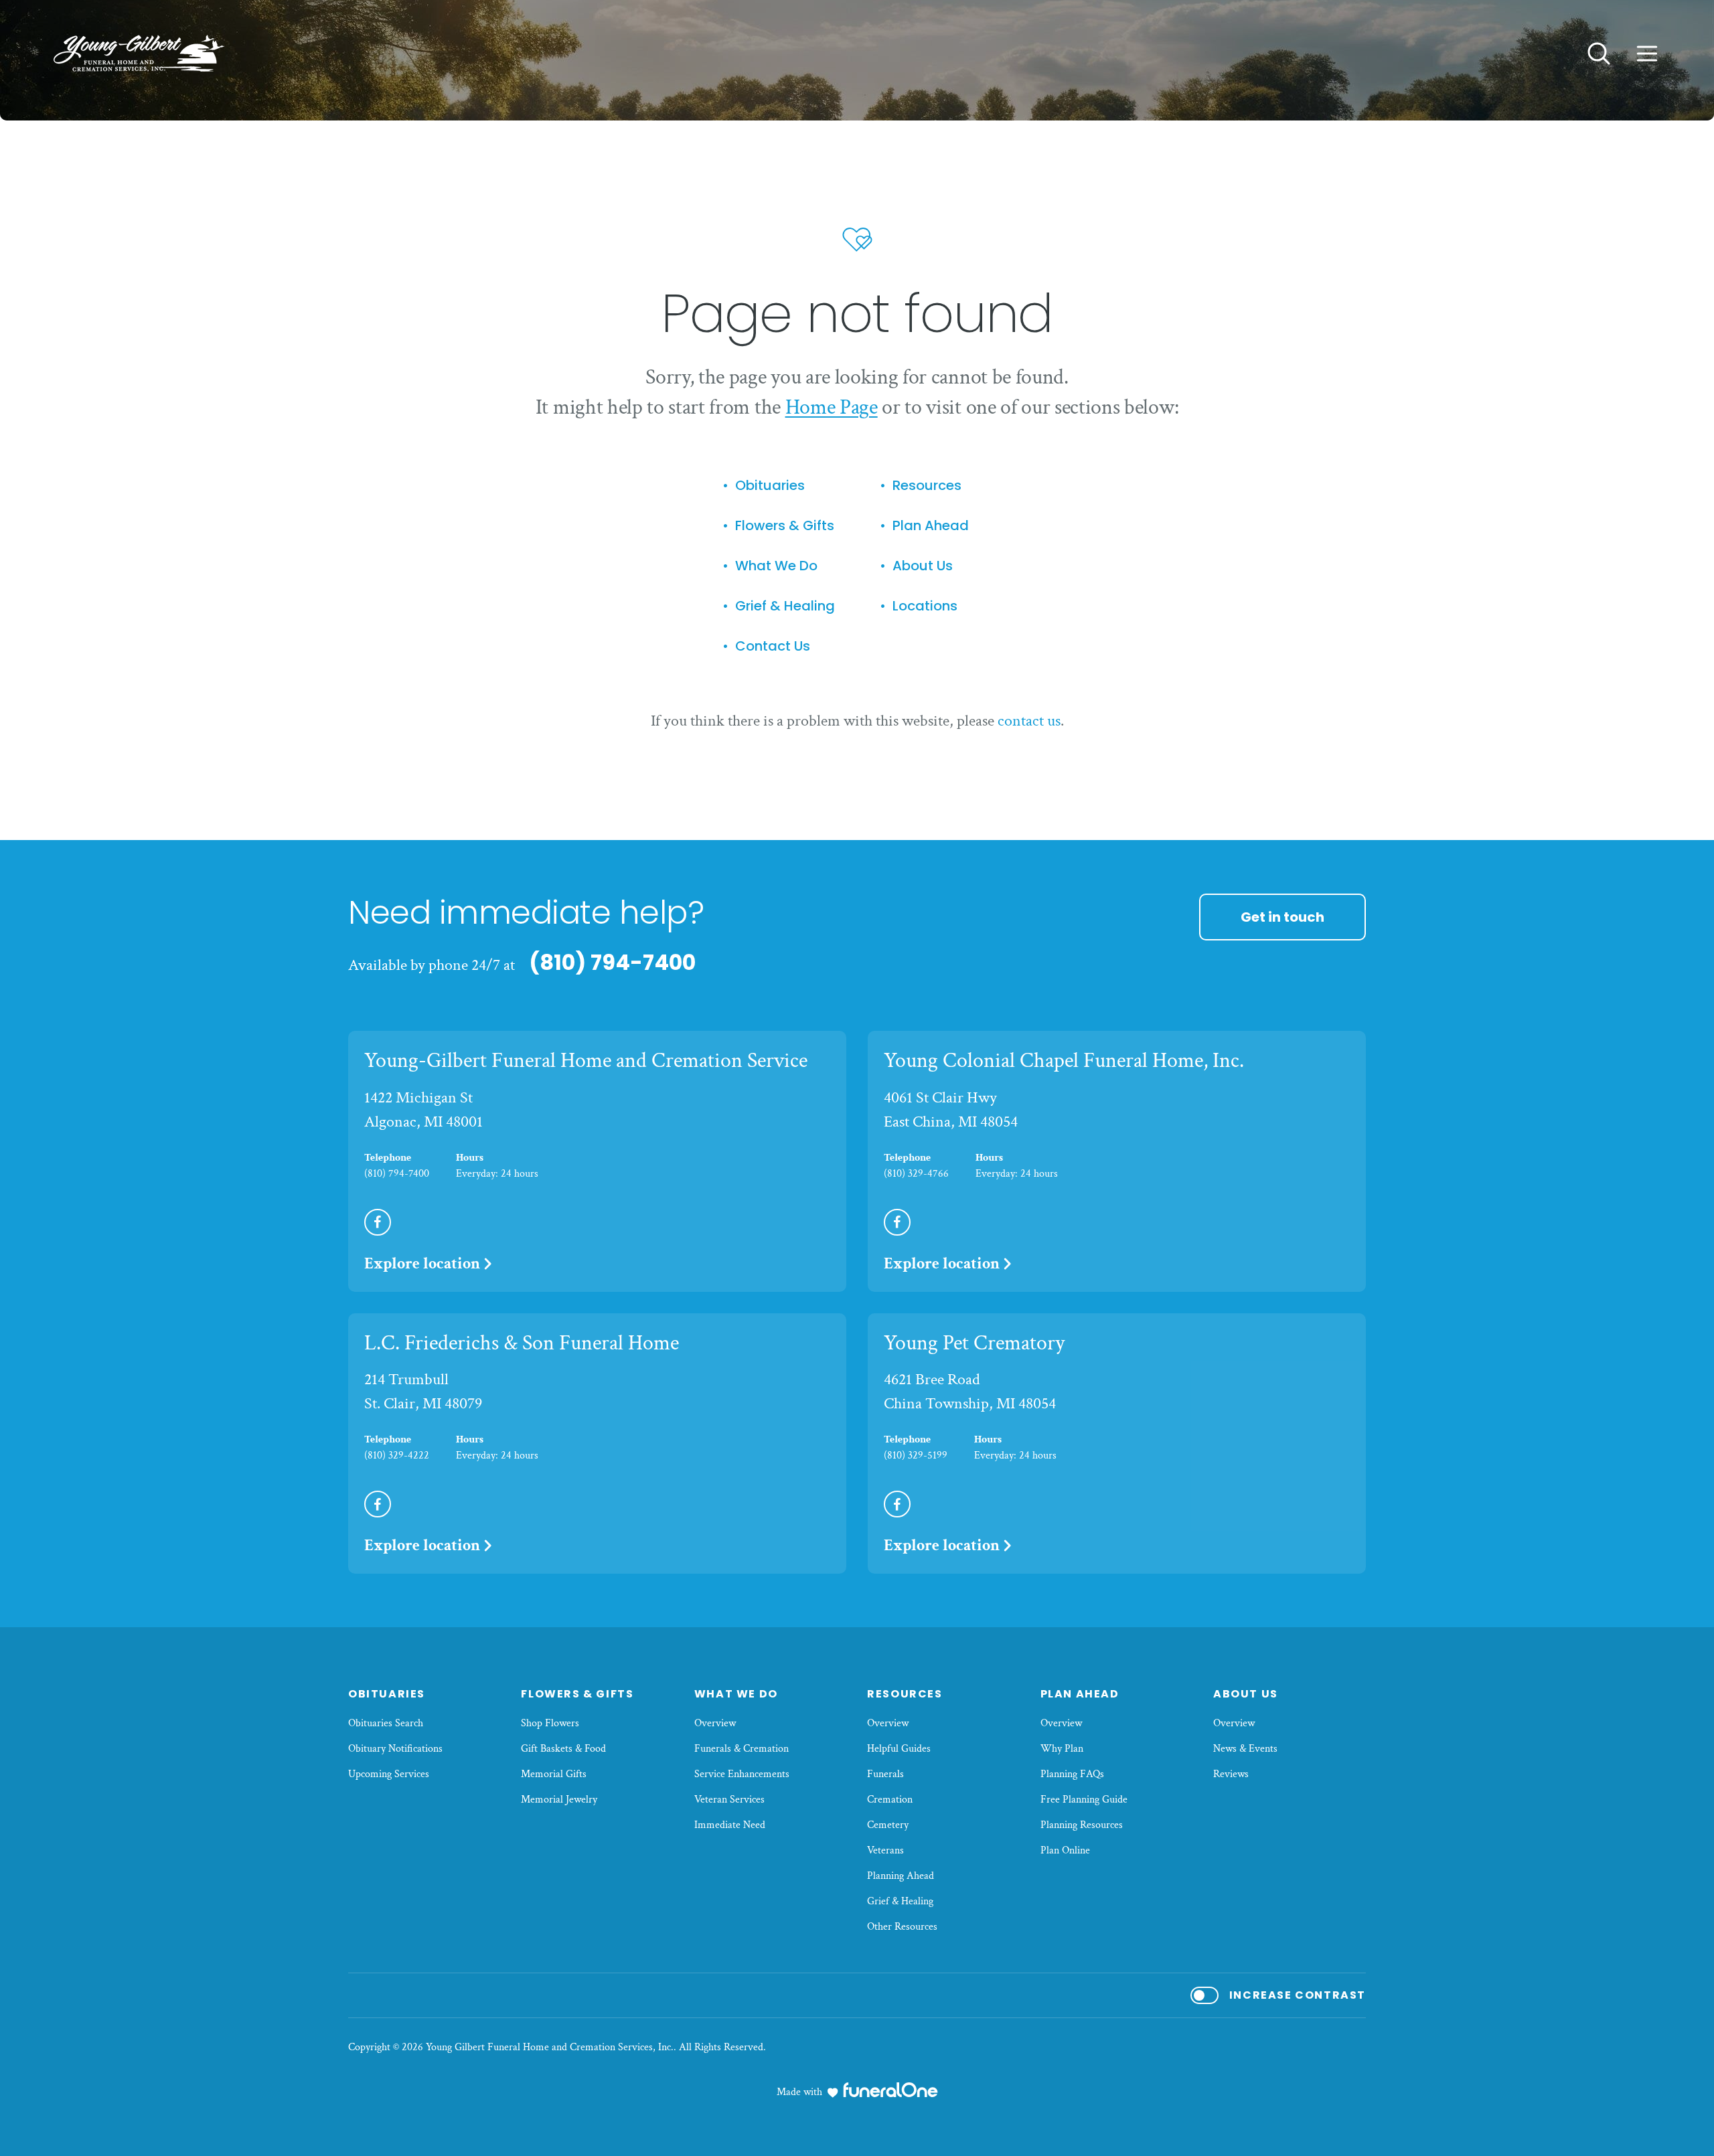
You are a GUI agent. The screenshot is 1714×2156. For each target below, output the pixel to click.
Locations (925, 606)
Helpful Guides (899, 1749)
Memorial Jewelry (559, 1800)
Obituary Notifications (395, 1749)
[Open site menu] (1647, 54)
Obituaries (770, 486)
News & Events (1245, 1749)
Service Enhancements (742, 1774)
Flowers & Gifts (785, 526)
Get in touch (1282, 917)
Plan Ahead (931, 526)
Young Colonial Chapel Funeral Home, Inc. (1064, 1061)
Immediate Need (730, 1825)
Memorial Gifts (554, 1774)
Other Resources (902, 1927)
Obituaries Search (386, 1723)
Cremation (890, 1800)
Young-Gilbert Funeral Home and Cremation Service (586, 1061)
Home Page (832, 407)
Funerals (885, 1774)
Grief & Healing (785, 606)
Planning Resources (1082, 1825)
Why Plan (1062, 1749)
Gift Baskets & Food (563, 1749)
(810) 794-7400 (612, 962)
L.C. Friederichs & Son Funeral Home (522, 1343)
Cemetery (888, 1825)
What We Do (776, 566)
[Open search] (1599, 54)
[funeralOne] (890, 2090)
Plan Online (1065, 1850)
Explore (422, 1263)
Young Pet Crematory (974, 1343)
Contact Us (773, 646)
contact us (1029, 721)
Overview (715, 1723)
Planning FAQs (1072, 1774)
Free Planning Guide (1084, 1800)
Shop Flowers (550, 1723)
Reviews (1231, 1774)
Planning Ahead (901, 1876)
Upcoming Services (389, 1774)
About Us (923, 566)
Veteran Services (729, 1800)
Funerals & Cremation (742, 1749)
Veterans (885, 1850)
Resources (927, 486)
